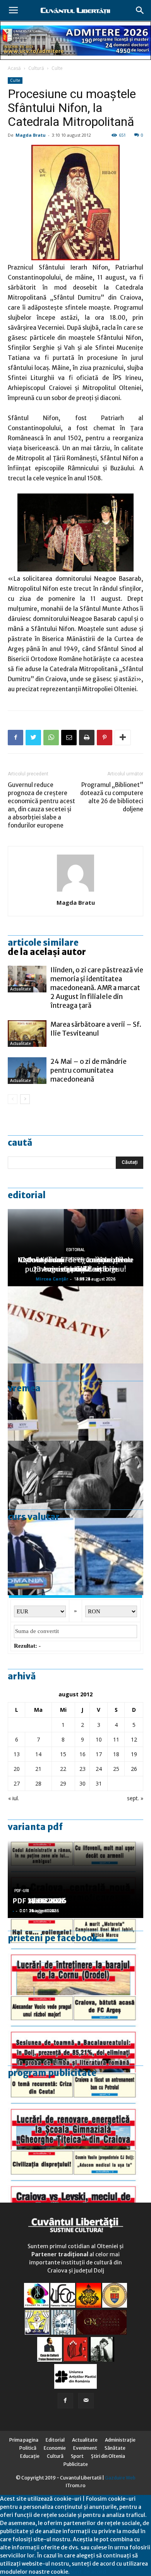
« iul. (14, 1798)
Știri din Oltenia (108, 2456)
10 (99, 1739)
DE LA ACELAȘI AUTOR (47, 952)
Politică (28, 2448)
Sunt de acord (88, 2572)
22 (63, 1769)
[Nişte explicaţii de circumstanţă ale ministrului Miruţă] (75, 1557)
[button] (140, 10)
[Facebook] (65, 2401)
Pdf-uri (22, 1891)
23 (82, 1769)
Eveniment (85, 2448)
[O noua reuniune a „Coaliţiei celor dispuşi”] (75, 1402)
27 (17, 1783)
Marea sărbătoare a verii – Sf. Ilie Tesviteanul (96, 1029)
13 (17, 1754)
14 (38, 1754)
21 (38, 1769)
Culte (57, 68)
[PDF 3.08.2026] (75, 2111)
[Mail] (86, 2401)
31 (99, 1783)
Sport (77, 2456)
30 (82, 1783)
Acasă (14, 68)
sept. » (135, 1798)
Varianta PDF (35, 1827)
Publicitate (76, 2464)
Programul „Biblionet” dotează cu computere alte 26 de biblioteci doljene (112, 797)
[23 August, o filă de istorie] (75, 1479)
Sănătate (115, 2448)
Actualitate (21, 989)
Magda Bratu (31, 135)
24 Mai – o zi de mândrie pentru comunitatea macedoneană (88, 1070)
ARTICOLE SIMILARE (43, 943)
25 (116, 1769)
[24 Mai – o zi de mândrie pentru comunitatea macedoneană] (27, 1071)
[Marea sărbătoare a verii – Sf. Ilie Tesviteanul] (27, 1034)
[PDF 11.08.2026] (75, 2034)
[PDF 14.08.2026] (75, 1957)
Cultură (36, 68)
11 (116, 1739)
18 (116, 1754)
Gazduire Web (120, 2478)
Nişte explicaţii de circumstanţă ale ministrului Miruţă (75, 1264)
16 (82, 1754)
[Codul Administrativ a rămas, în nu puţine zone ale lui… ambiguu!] (75, 1325)
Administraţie (120, 2440)
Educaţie (30, 2456)
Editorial (27, 1195)
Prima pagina (24, 2440)
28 (38, 1783)
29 (63, 1783)
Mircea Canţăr (52, 1279)
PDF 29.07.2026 (39, 1901)
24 (99, 1769)
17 (99, 1754)
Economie (55, 2448)
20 (17, 1769)
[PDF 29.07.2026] (75, 2188)
